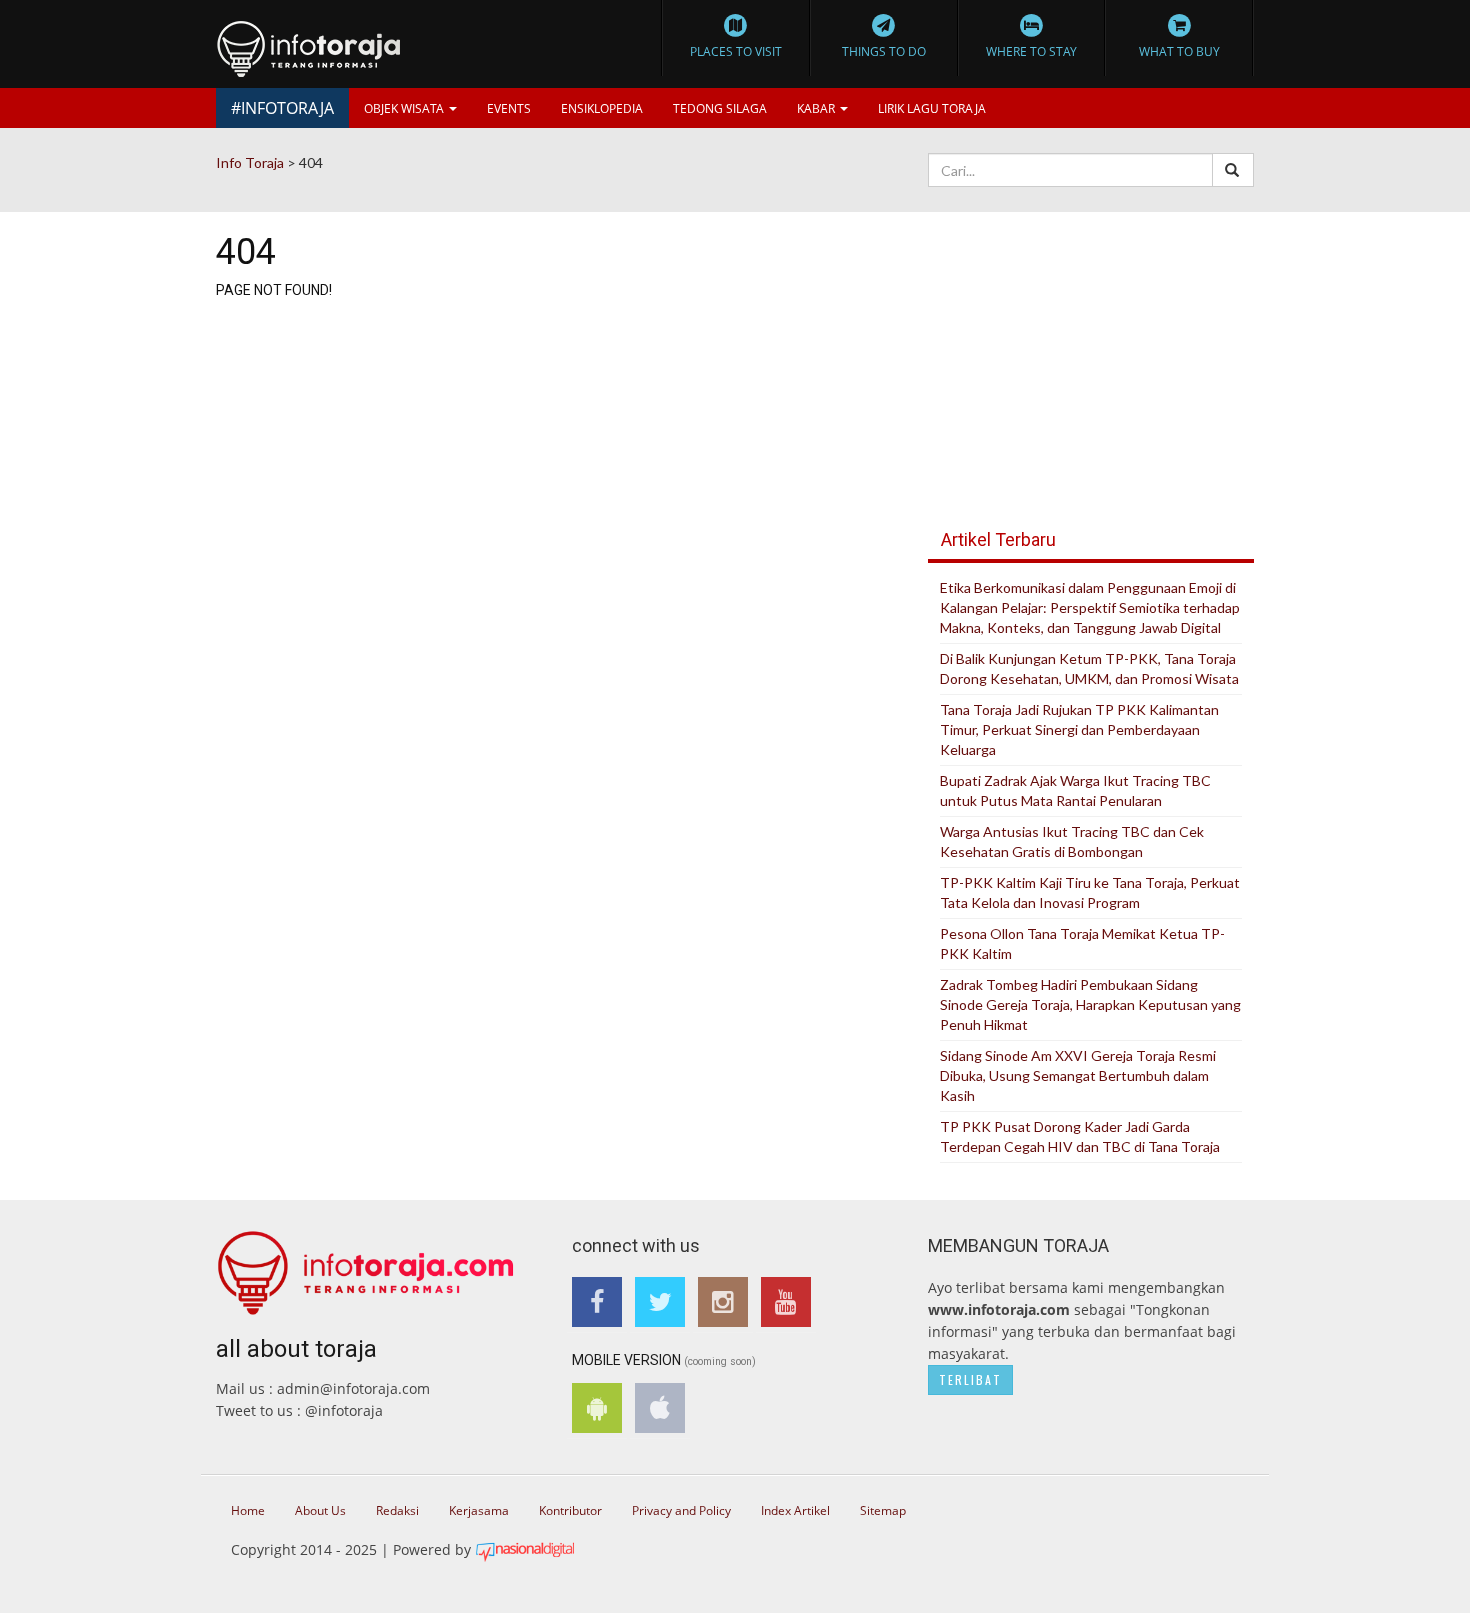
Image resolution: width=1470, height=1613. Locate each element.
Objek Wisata (405, 108)
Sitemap (883, 1510)
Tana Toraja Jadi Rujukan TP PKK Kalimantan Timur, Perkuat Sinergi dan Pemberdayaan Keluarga (1079, 729)
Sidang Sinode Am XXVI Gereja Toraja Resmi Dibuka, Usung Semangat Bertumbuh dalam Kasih (1078, 1075)
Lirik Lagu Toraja (932, 108)
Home (248, 1510)
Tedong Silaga (720, 108)
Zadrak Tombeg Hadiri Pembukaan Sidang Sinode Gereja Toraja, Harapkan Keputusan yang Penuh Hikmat (1090, 1004)
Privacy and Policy (681, 1510)
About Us (320, 1510)
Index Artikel (795, 1510)
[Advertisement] (1091, 350)
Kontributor (570, 1510)
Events (509, 108)
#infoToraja (282, 108)
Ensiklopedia (602, 108)
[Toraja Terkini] (366, 1265)
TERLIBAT (970, 1379)
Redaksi (397, 1510)
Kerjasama (479, 1510)
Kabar (817, 108)
